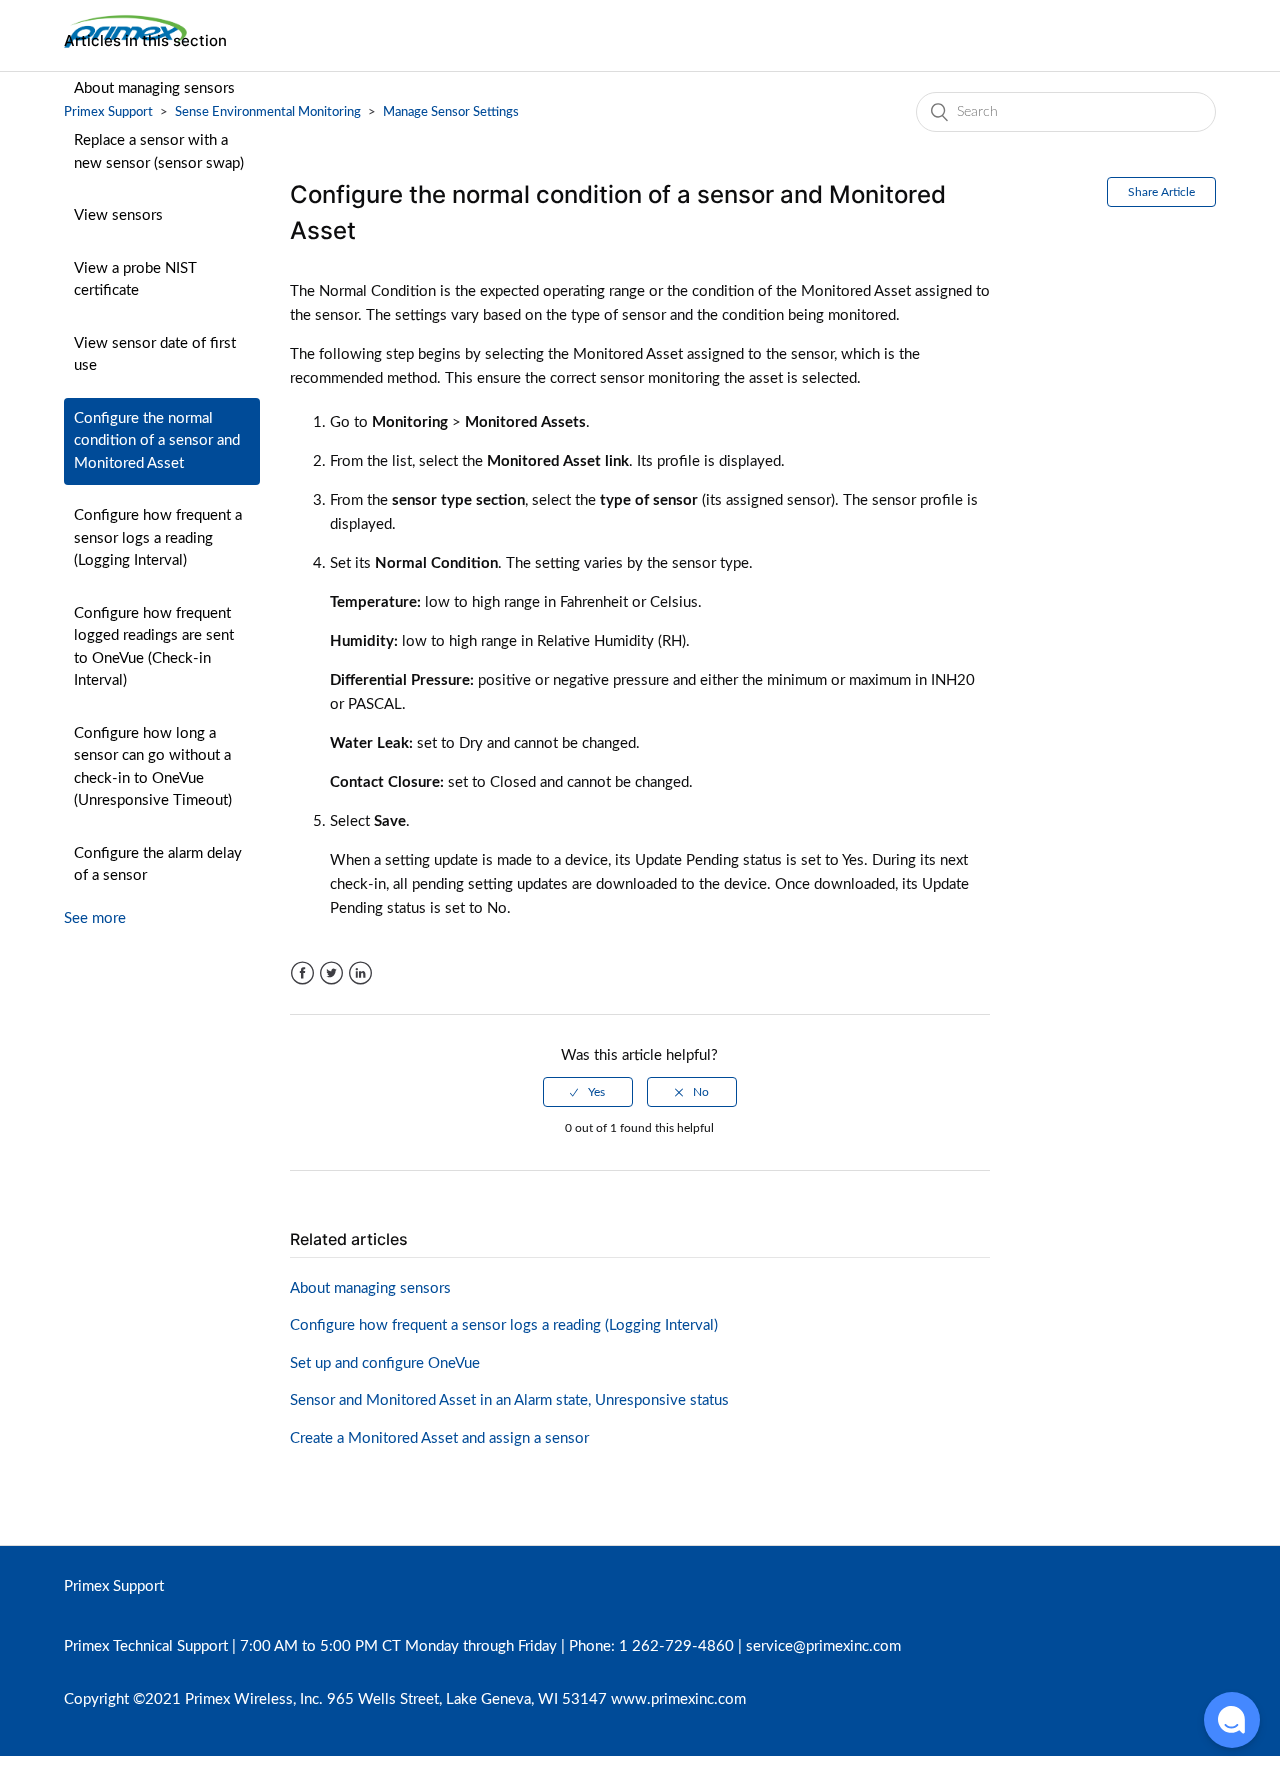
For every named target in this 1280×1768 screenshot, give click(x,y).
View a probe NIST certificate (135, 280)
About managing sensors (154, 88)
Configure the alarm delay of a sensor (158, 865)
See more (95, 918)
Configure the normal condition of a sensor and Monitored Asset (157, 441)
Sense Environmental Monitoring (268, 112)
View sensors (118, 215)
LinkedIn (360, 973)
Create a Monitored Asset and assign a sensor (439, 1438)
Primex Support (114, 1586)
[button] (1232, 1720)
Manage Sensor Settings (451, 112)
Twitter (331, 973)
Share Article (1161, 192)
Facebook (302, 973)
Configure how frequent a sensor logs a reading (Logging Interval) (158, 538)
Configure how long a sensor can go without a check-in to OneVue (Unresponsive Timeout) (153, 767)
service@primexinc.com (823, 1646)
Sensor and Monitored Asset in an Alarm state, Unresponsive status (509, 1400)
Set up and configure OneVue (385, 1363)
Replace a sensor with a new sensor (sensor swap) (159, 152)
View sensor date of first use (155, 355)
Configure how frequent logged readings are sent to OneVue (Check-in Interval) (154, 647)
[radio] (588, 1092)
